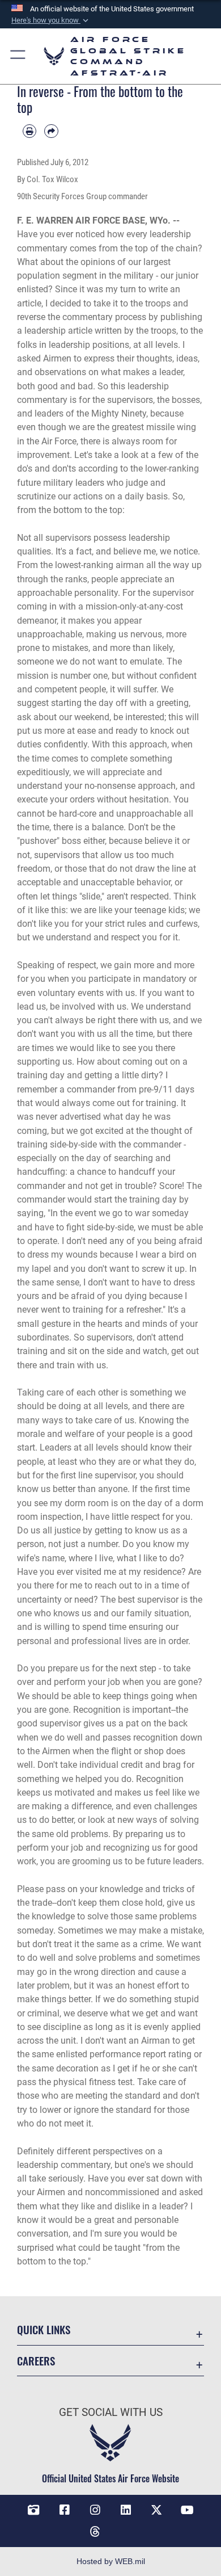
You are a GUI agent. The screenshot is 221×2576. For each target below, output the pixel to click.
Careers (36, 2361)
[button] (51, 20)
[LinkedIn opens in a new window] (126, 2510)
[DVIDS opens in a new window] (33, 2510)
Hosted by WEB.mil (111, 2561)
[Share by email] (51, 131)
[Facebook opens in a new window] (65, 2510)
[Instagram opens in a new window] (95, 2510)
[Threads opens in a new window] (95, 2532)
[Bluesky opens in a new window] (126, 2527)
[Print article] (29, 131)
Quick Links (44, 2329)
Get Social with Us (111, 2412)
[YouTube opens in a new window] (188, 2510)
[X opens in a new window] (156, 2510)
